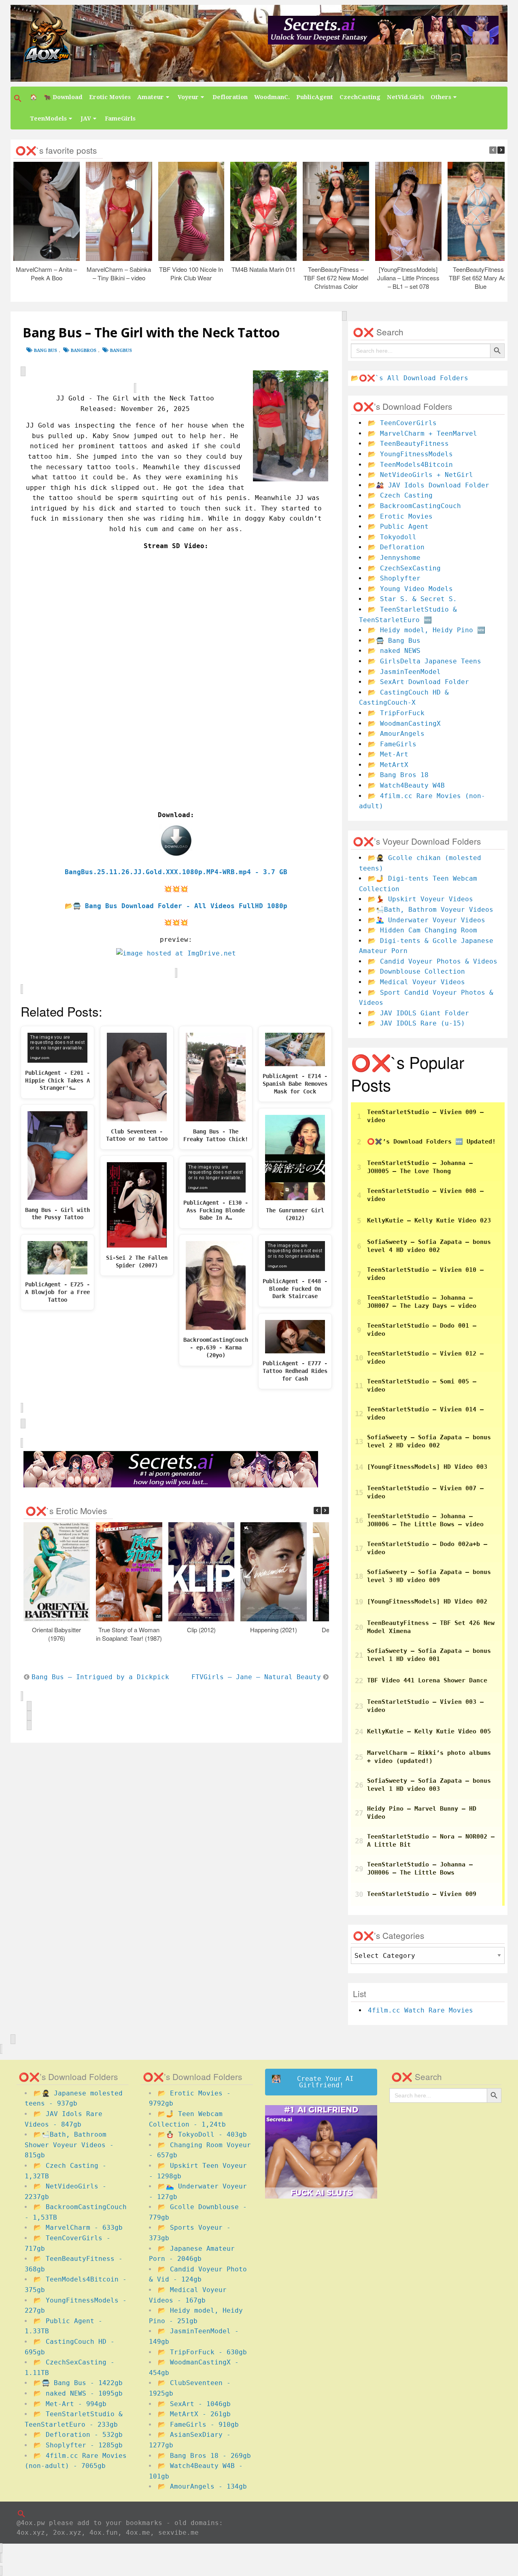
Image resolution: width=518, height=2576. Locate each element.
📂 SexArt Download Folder (418, 682)
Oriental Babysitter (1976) (56, 1634)
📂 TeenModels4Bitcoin (410, 465)
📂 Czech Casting (400, 495)
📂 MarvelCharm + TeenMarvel (422, 433)
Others (441, 97)
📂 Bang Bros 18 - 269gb (204, 2456)
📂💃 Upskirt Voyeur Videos (420, 899)
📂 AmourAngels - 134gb (202, 2486)
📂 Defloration (396, 547)
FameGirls (120, 119)
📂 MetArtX (388, 765)
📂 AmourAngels (396, 734)
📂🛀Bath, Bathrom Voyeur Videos (431, 910)
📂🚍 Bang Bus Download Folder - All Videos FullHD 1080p (176, 906)
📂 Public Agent (398, 526)
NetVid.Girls (405, 97)
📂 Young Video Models (410, 589)
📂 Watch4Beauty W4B (406, 785)
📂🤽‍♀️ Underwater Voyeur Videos (427, 920)
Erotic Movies (110, 97)
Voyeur (188, 97)
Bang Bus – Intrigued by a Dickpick (100, 1677)
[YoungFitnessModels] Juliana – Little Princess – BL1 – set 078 (408, 278)
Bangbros (84, 351)
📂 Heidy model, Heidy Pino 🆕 (427, 630)
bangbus (121, 351)
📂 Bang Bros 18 (398, 775)
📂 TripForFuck (396, 713)
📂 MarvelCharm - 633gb (78, 2228)
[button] (19, 98)
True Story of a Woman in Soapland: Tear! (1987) (129, 1634)
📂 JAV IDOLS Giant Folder (418, 1013)
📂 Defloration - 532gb (78, 2435)
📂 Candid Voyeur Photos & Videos (433, 961)
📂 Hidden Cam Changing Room (422, 930)
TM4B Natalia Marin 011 (263, 269)
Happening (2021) (274, 1630)
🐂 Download (63, 97)
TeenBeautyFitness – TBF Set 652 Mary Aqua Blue (480, 278)
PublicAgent (315, 97)
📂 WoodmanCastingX (404, 723)
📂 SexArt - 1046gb (194, 2404)
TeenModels (48, 119)
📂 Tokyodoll (392, 537)
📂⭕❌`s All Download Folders (410, 378)
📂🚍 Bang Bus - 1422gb (78, 2383)
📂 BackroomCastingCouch (414, 506)
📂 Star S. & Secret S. (412, 599)
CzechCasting (360, 97)
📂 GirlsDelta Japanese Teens (425, 661)
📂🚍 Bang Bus (394, 641)
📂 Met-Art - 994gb (70, 2404)
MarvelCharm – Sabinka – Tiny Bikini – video (119, 273)
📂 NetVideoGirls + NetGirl (420, 475)
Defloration (230, 97)
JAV (86, 119)
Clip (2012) (201, 1630)
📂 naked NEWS (394, 651)
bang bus (46, 351)
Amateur (151, 97)
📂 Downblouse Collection (416, 971)
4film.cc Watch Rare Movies (420, 2010)
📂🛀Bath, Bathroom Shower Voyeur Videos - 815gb (69, 2145)
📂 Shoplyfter (394, 578)
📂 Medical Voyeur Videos (416, 982)
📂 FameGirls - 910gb (198, 2425)
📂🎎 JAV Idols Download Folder (429, 485)
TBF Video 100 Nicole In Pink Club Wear (191, 273)
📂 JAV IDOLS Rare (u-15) (416, 1023)
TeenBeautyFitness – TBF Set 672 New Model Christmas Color (336, 278)
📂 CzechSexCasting (404, 568)
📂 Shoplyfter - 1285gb (78, 2445)
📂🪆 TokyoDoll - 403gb (202, 2134)
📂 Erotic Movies (400, 516)
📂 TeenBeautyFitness (408, 444)
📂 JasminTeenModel (404, 672)
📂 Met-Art (388, 754)
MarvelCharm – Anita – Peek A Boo (46, 273)
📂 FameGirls (392, 744)
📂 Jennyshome (394, 558)
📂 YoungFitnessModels (410, 454)
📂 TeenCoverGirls (402, 423)
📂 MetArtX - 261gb (194, 2414)
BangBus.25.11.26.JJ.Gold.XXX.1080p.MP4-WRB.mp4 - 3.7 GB (176, 872)
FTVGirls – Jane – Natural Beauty (256, 1677)
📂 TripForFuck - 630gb (202, 2352)
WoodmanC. (272, 97)
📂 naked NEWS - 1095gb (78, 2393)
